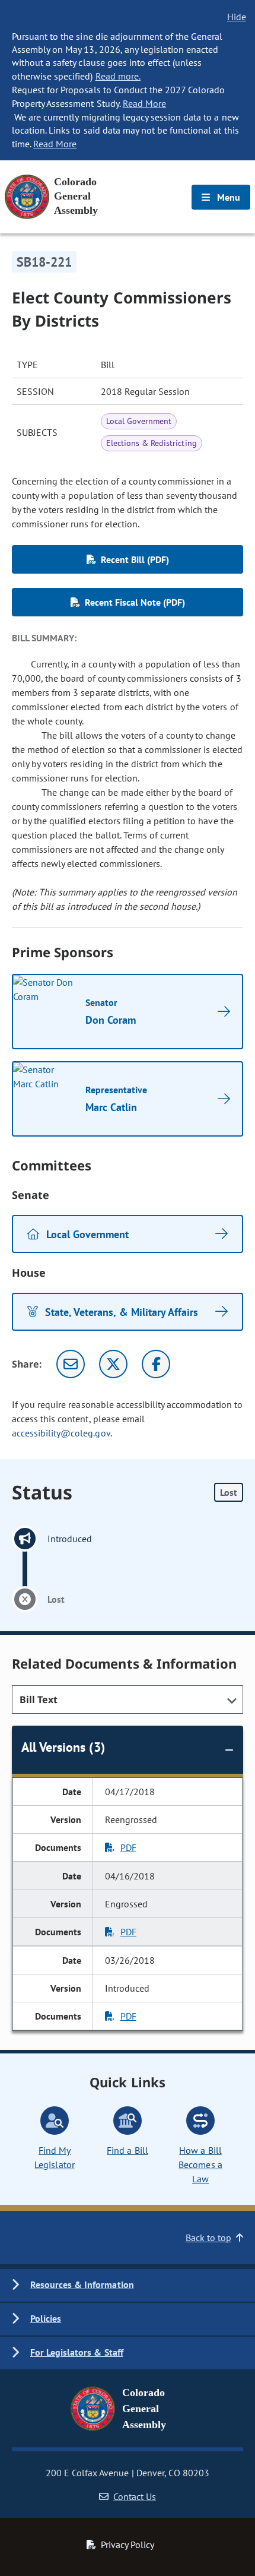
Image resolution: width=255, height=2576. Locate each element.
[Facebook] (156, 1364)
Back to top (208, 2238)
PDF (128, 1847)
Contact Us (135, 2496)
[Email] (71, 1364)
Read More (144, 103)
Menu (227, 197)
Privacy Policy (128, 2545)
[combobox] (128, 1700)
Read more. (118, 76)
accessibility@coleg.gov (61, 1433)
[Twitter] (113, 1364)
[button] (128, 2285)
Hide (237, 17)
